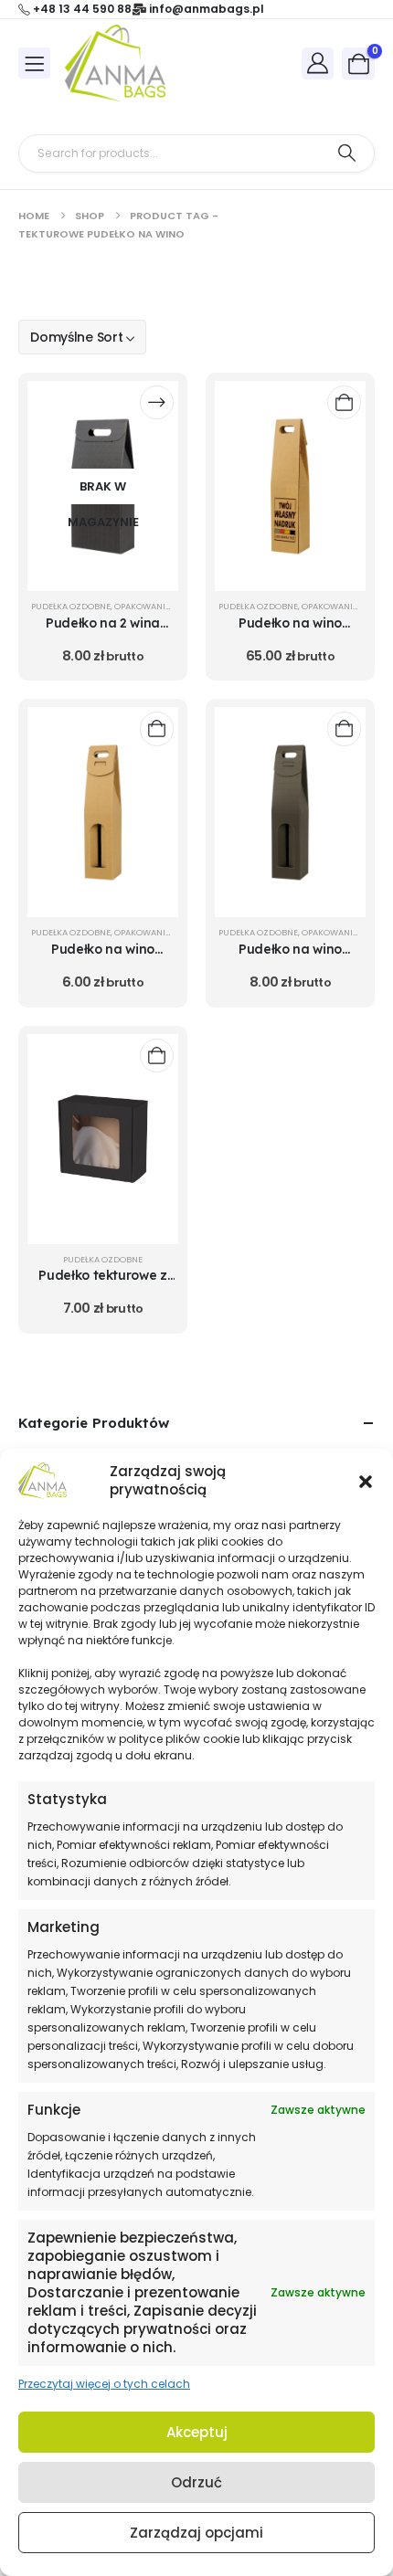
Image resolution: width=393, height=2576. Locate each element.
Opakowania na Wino (162, 606)
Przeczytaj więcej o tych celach (104, 2384)
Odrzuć (196, 2482)
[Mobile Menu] (34, 63)
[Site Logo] (115, 63)
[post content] (103, 486)
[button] (366, 1481)
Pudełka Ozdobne (71, 606)
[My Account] (318, 63)
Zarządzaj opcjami (196, 2533)
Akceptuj (197, 2432)
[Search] (347, 153)
